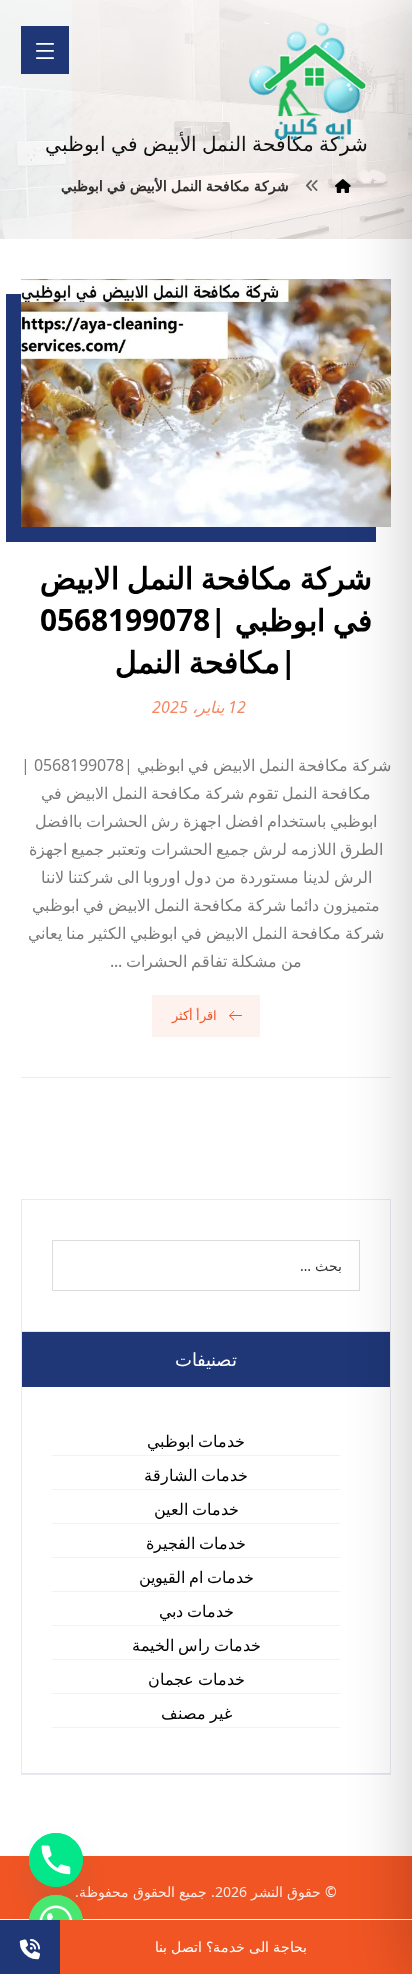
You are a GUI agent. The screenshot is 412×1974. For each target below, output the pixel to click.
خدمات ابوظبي (196, 1441)
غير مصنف (196, 1713)
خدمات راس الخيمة (196, 1645)
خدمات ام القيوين (196, 1577)
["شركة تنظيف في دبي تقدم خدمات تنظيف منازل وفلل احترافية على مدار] (309, 81)
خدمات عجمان (196, 1679)
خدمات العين (196, 1509)
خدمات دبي (196, 1611)
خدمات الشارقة (196, 1475)
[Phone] (56, 1860)
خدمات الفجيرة (196, 1543)
